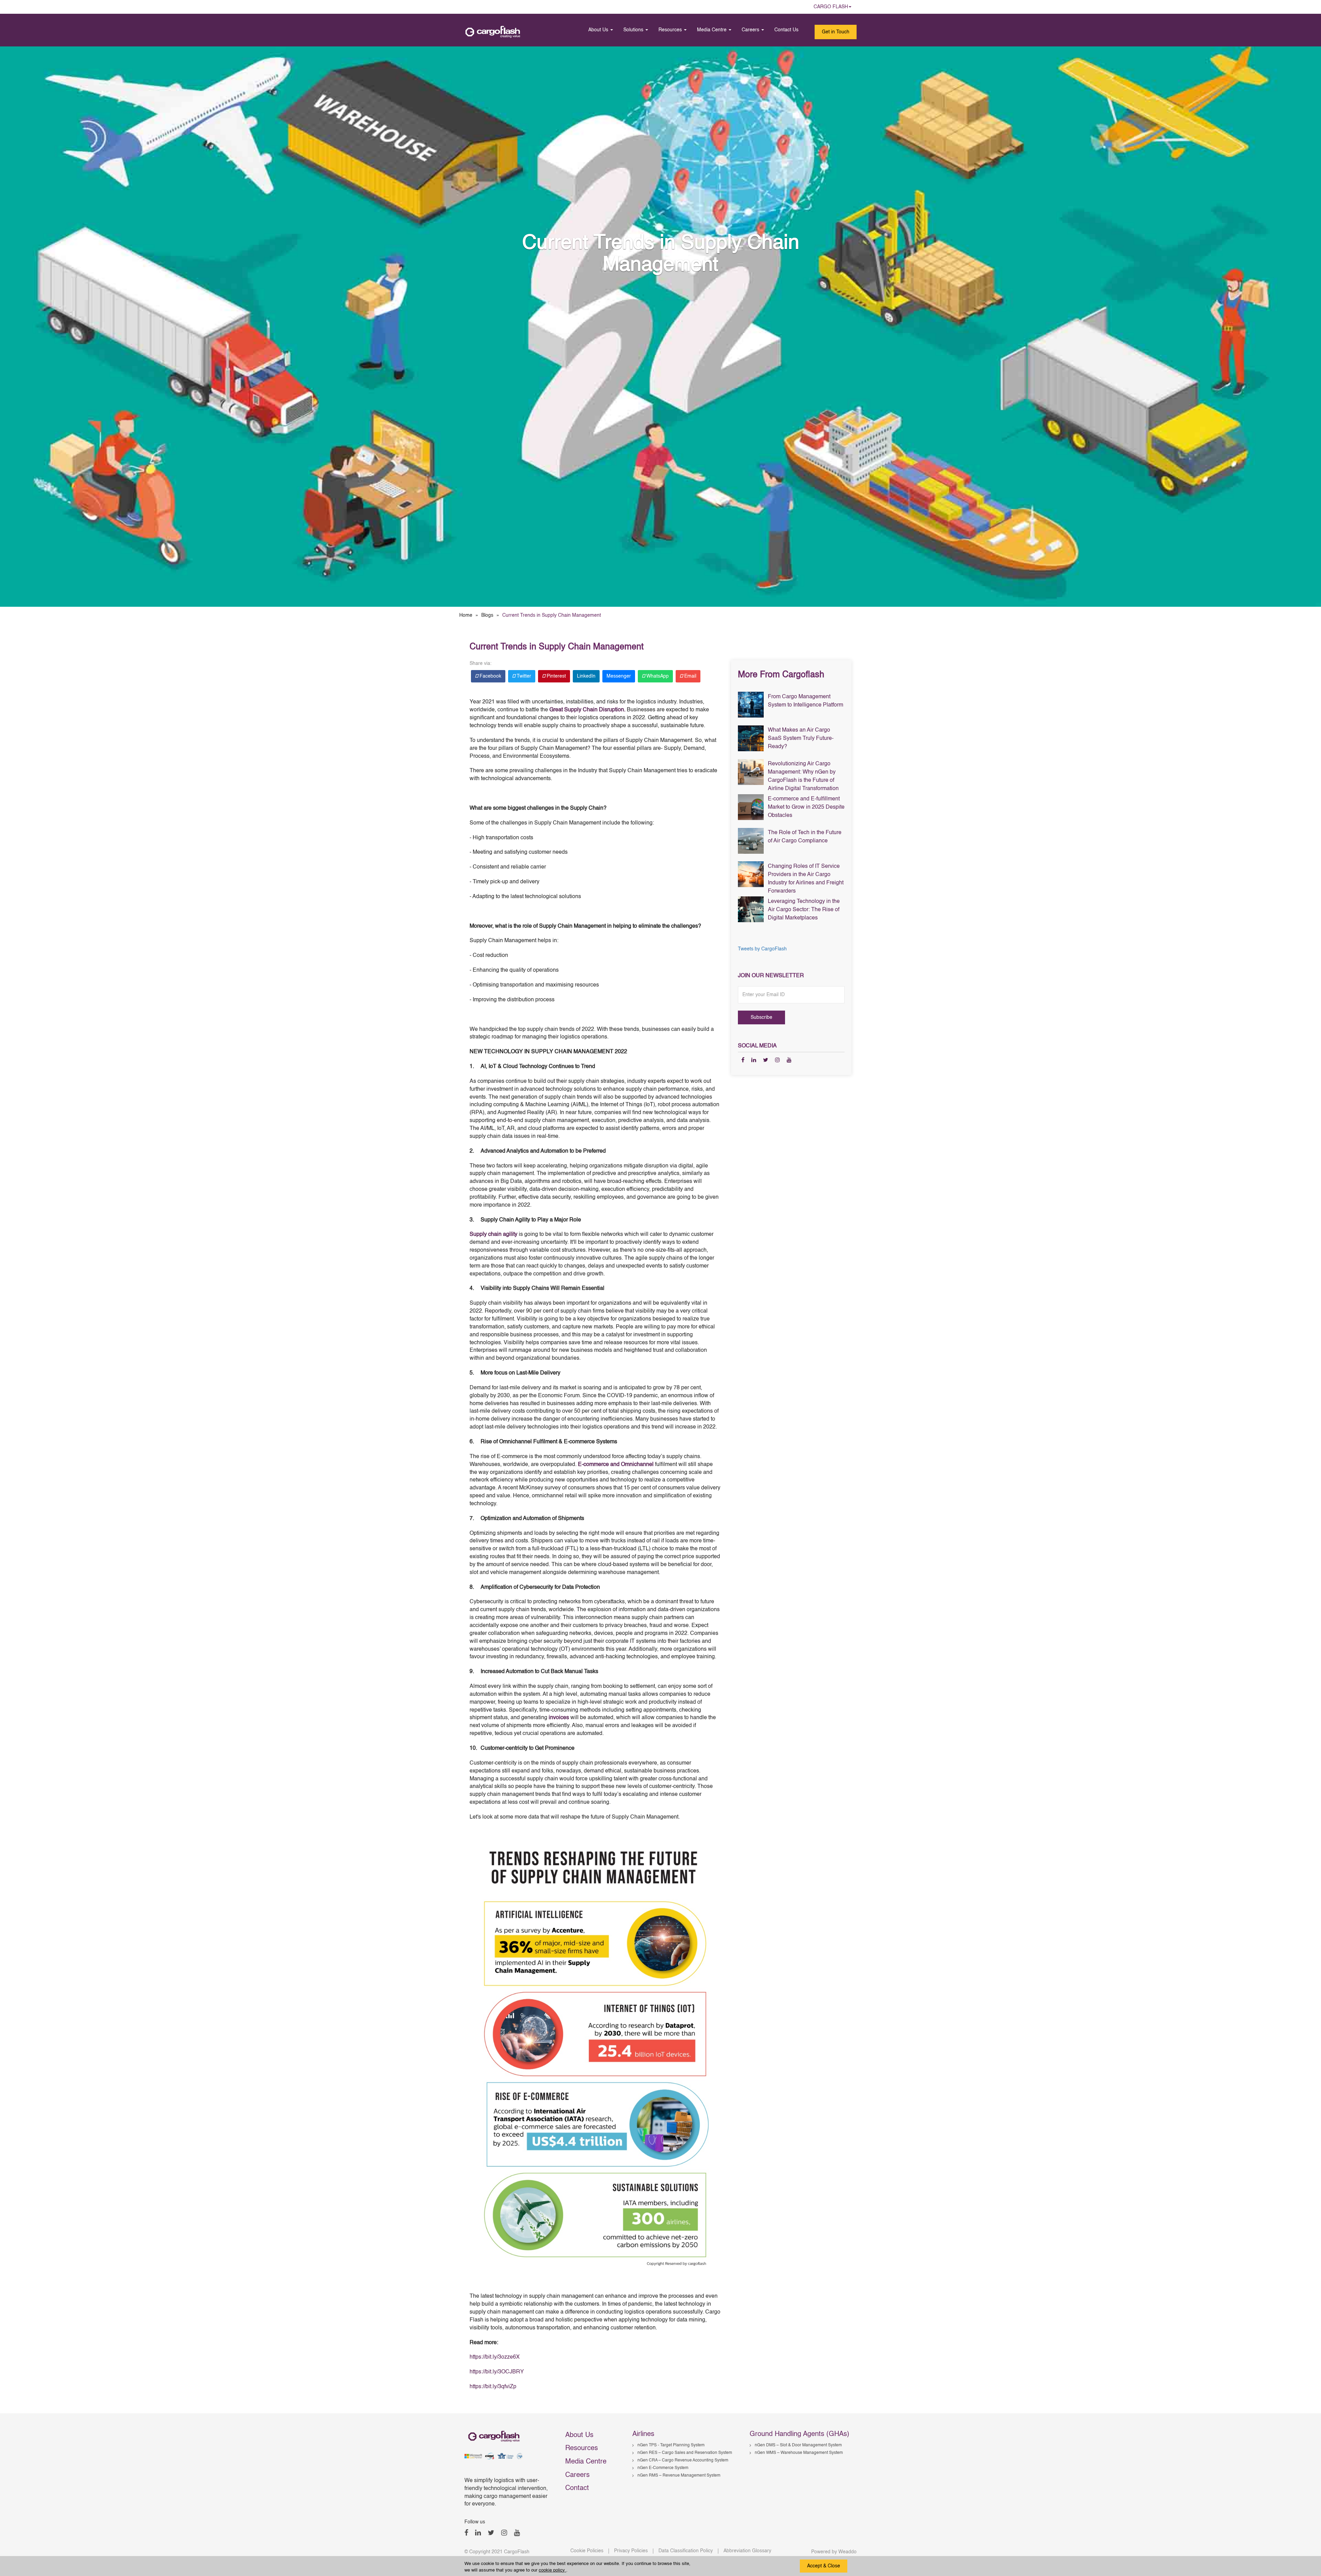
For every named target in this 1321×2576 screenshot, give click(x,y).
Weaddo (847, 2552)
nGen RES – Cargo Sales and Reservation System (685, 2453)
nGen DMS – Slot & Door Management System (798, 2445)
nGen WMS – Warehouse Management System (799, 2453)
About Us (599, 30)
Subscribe (761, 1017)
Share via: (481, 664)
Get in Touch (836, 32)
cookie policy (552, 2570)
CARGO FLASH (831, 7)
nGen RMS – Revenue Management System (679, 2476)
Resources (671, 30)
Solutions (634, 30)
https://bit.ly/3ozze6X (495, 2357)
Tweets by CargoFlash (762, 949)
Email (690, 676)
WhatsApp (657, 676)
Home (466, 615)
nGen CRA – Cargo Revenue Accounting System (683, 2460)
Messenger (619, 676)
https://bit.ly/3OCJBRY (497, 2372)
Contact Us (786, 30)
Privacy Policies (631, 2551)
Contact (577, 2488)
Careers (751, 30)
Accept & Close (824, 2566)
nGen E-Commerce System (663, 2468)
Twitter (523, 676)
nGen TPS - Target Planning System (671, 2445)
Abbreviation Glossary (747, 2551)
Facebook (490, 676)
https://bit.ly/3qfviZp (493, 2387)
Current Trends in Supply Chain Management (557, 647)
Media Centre (712, 30)
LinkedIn (586, 676)
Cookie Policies (587, 2551)
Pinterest (556, 676)
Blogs (487, 615)
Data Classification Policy (686, 2551)
